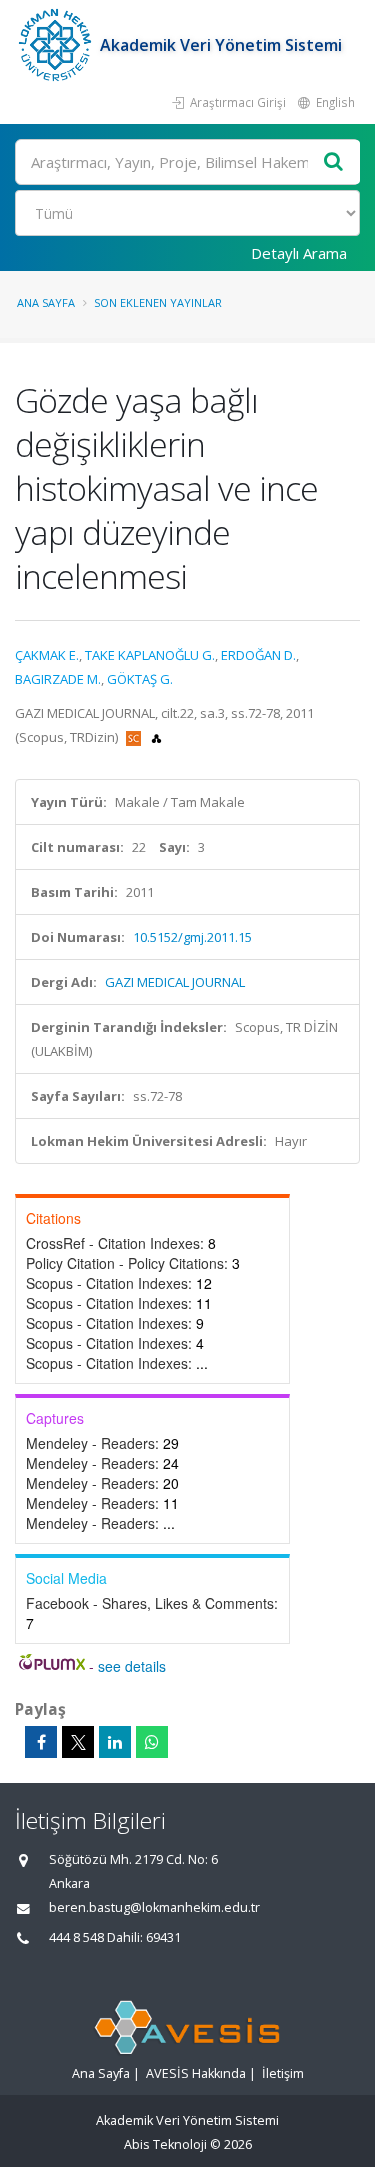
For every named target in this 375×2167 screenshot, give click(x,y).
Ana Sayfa (46, 302)
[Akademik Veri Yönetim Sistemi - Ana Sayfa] (57, 45)
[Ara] (334, 162)
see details (132, 1666)
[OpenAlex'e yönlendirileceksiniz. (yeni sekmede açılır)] (156, 737)
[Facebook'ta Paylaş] (41, 1742)
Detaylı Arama (299, 253)
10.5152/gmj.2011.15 (192, 937)
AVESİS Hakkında (196, 2073)
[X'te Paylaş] (78, 1742)
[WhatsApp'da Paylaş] (152, 1742)
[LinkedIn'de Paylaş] (115, 1742)
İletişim (283, 2073)
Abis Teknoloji (165, 2144)
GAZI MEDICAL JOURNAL (175, 982)
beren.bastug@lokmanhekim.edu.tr (154, 1907)
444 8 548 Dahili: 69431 (115, 1937)
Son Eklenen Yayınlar (158, 302)
